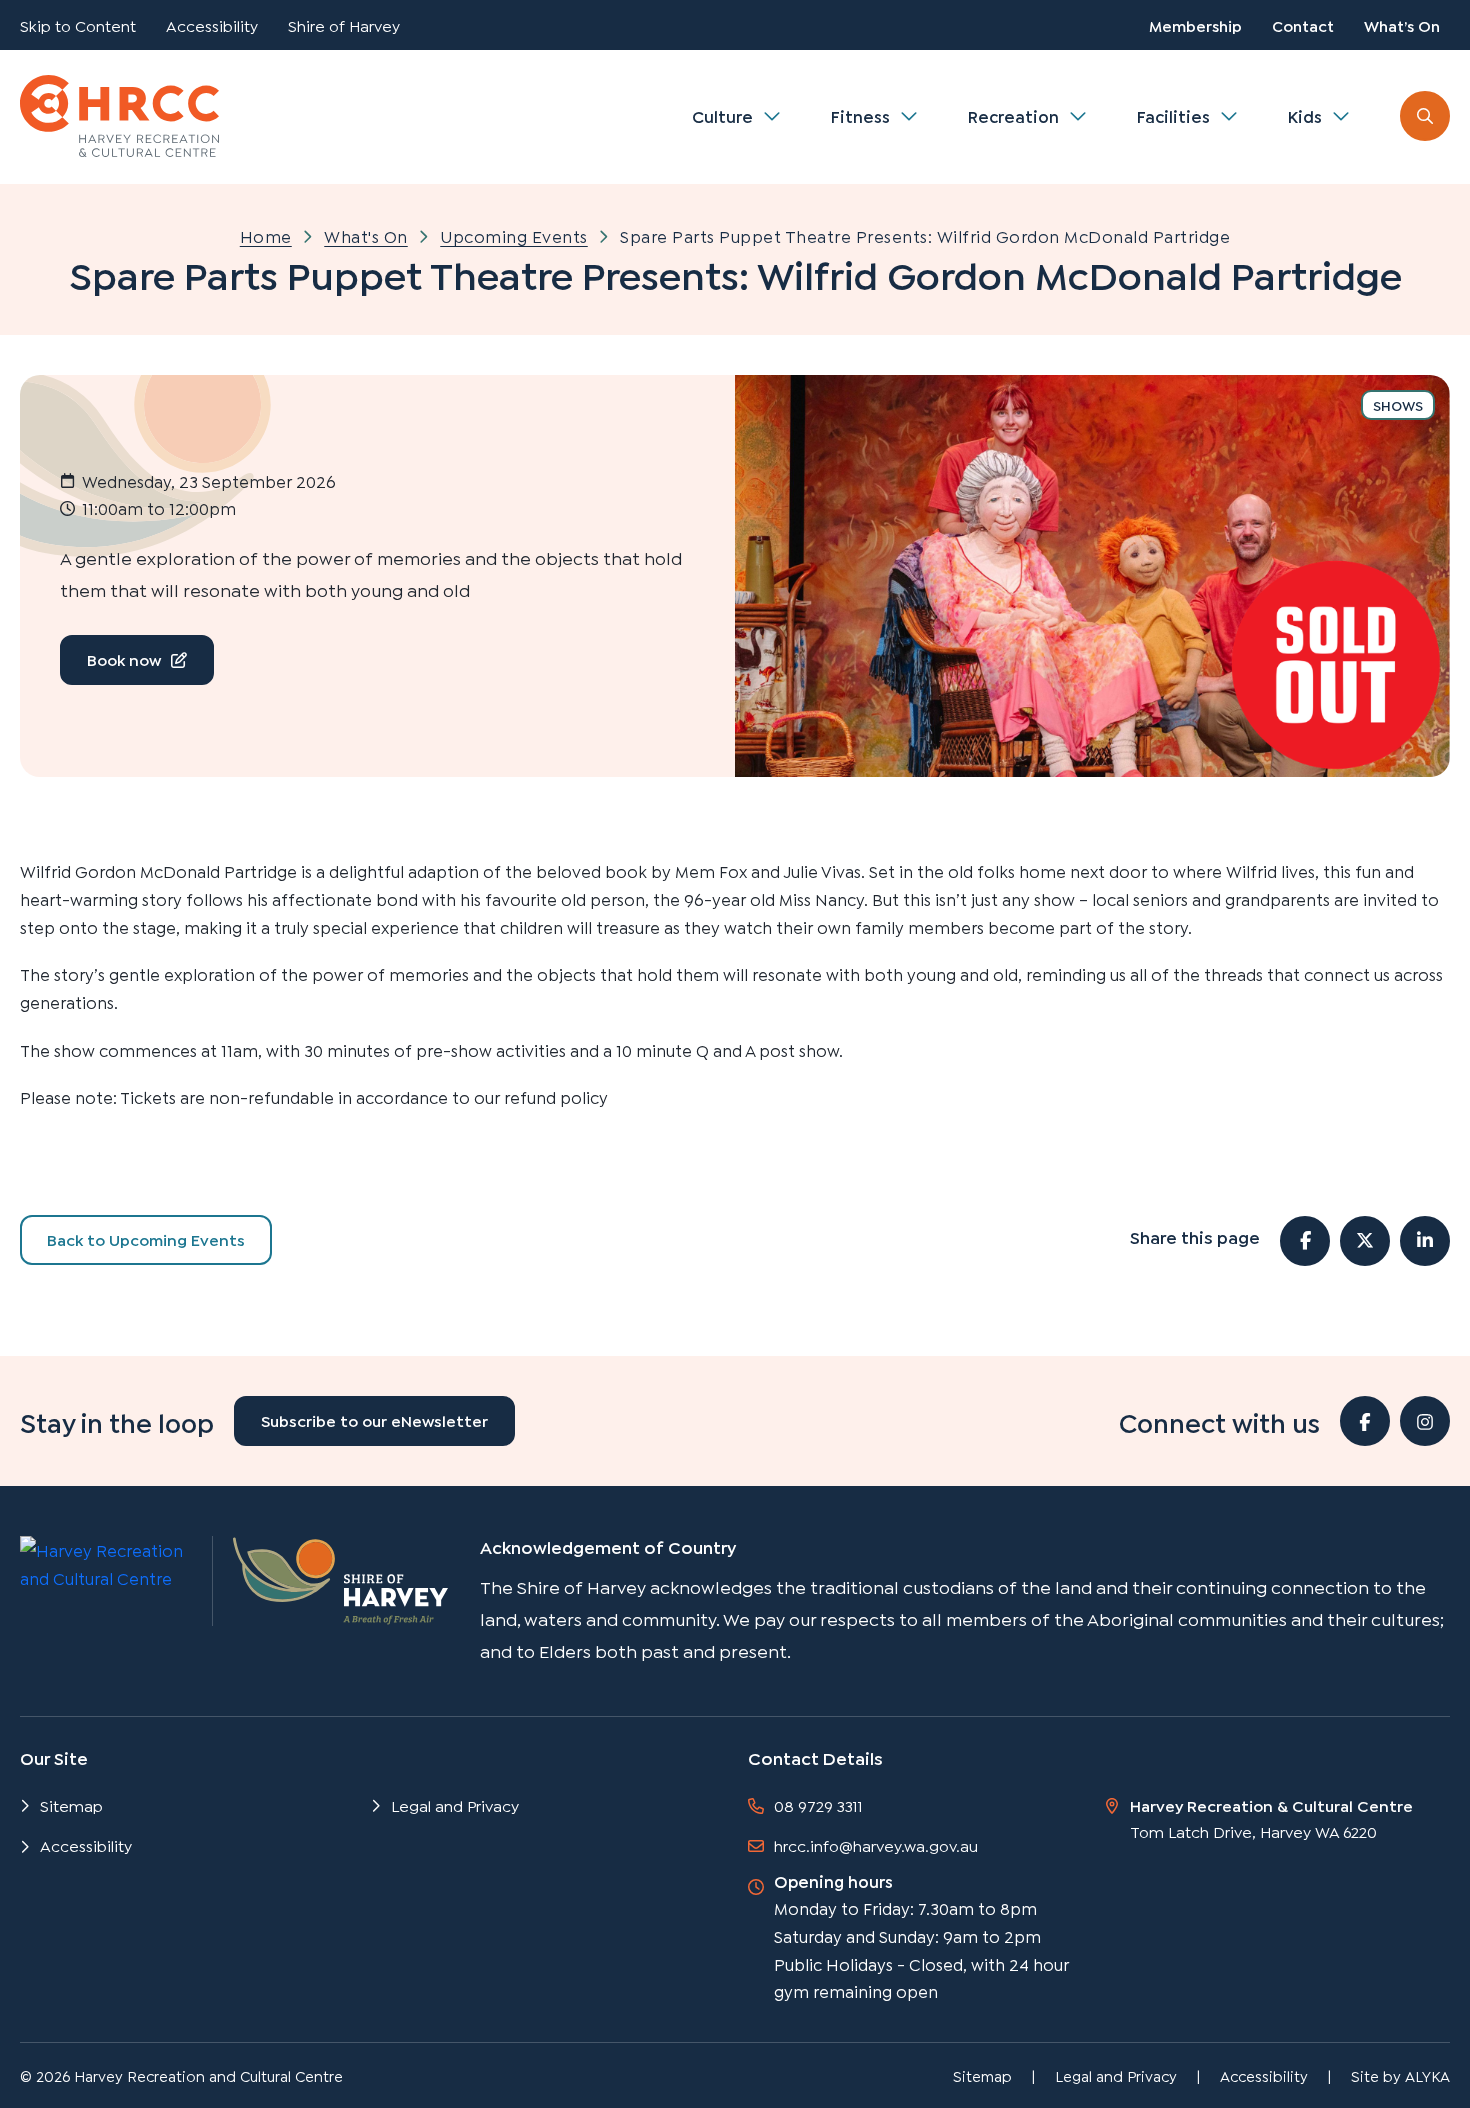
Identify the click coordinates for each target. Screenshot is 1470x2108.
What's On (366, 235)
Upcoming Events (514, 235)
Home (266, 235)
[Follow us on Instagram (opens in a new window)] (1425, 1421)
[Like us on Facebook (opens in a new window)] (1365, 1421)
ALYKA (1427, 2075)
